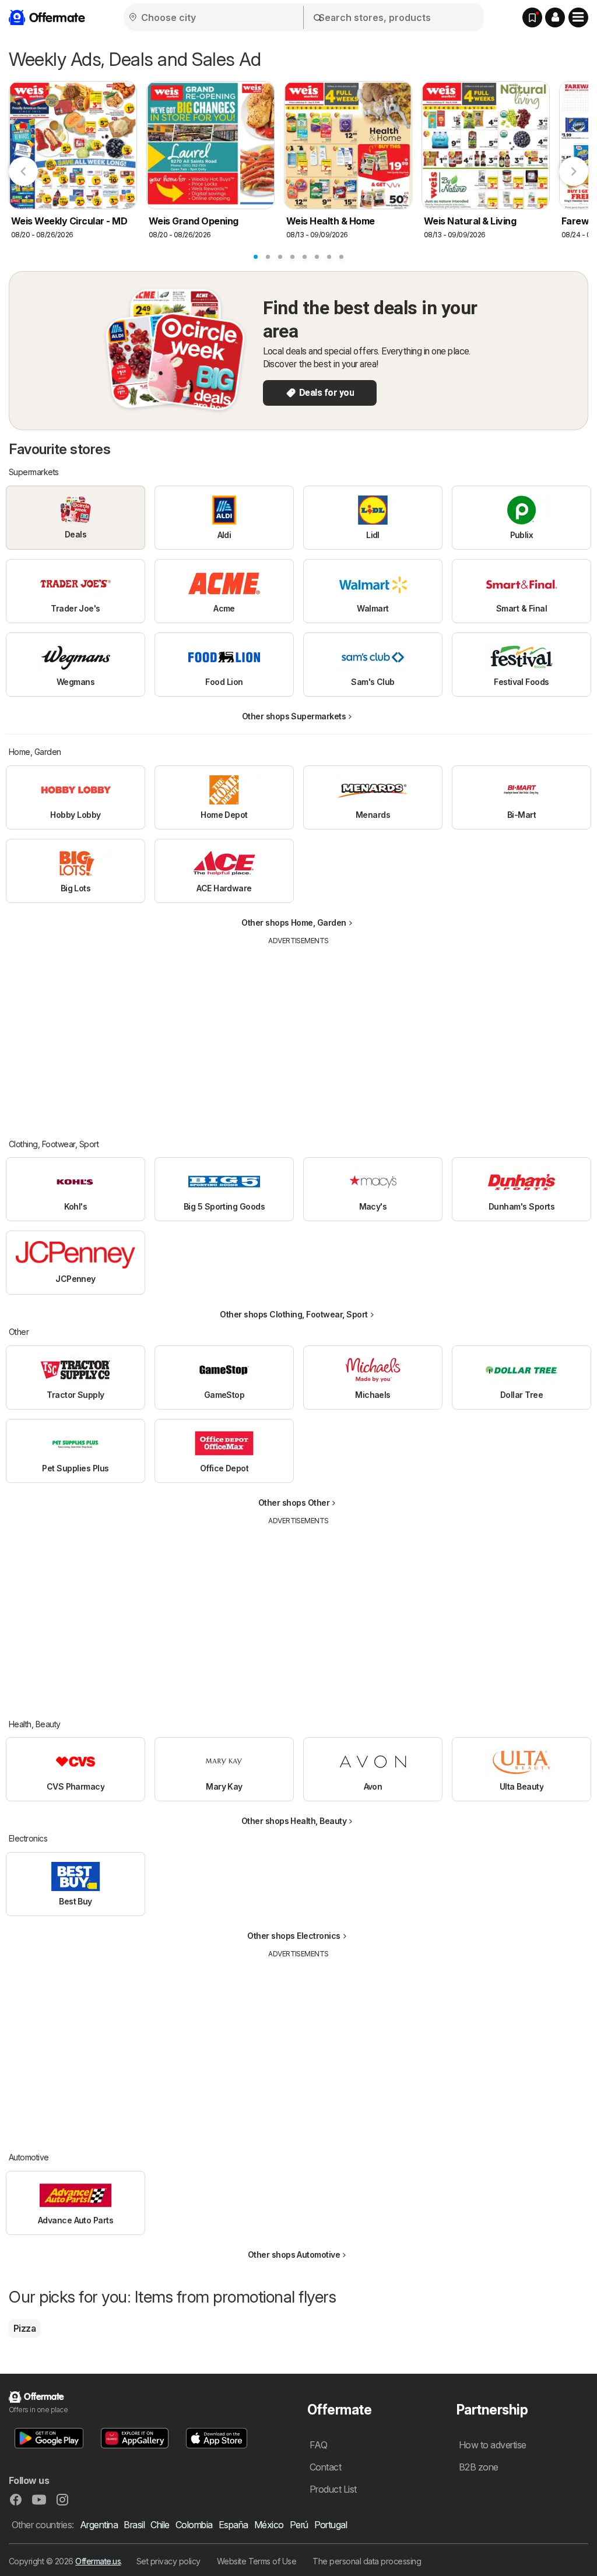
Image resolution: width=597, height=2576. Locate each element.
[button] (555, 17)
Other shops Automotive (294, 2255)
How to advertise (493, 2445)
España (233, 2525)
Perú (299, 2525)
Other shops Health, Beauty (294, 1821)
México (269, 2525)
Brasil (134, 2525)
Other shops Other (294, 1503)
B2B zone (479, 2467)
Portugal (331, 2525)
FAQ (318, 2445)
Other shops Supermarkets (294, 716)
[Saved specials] (532, 17)
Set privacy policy (168, 2561)
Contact (325, 2467)
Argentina (99, 2525)
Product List (333, 2489)
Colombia (194, 2525)
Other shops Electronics (294, 1936)
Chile (160, 2525)
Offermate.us (98, 2561)
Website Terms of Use (257, 2561)
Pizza (24, 2328)
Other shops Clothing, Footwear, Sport (294, 1314)
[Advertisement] (298, 1034)
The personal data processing (367, 2561)
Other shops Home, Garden (294, 922)
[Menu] (578, 17)
